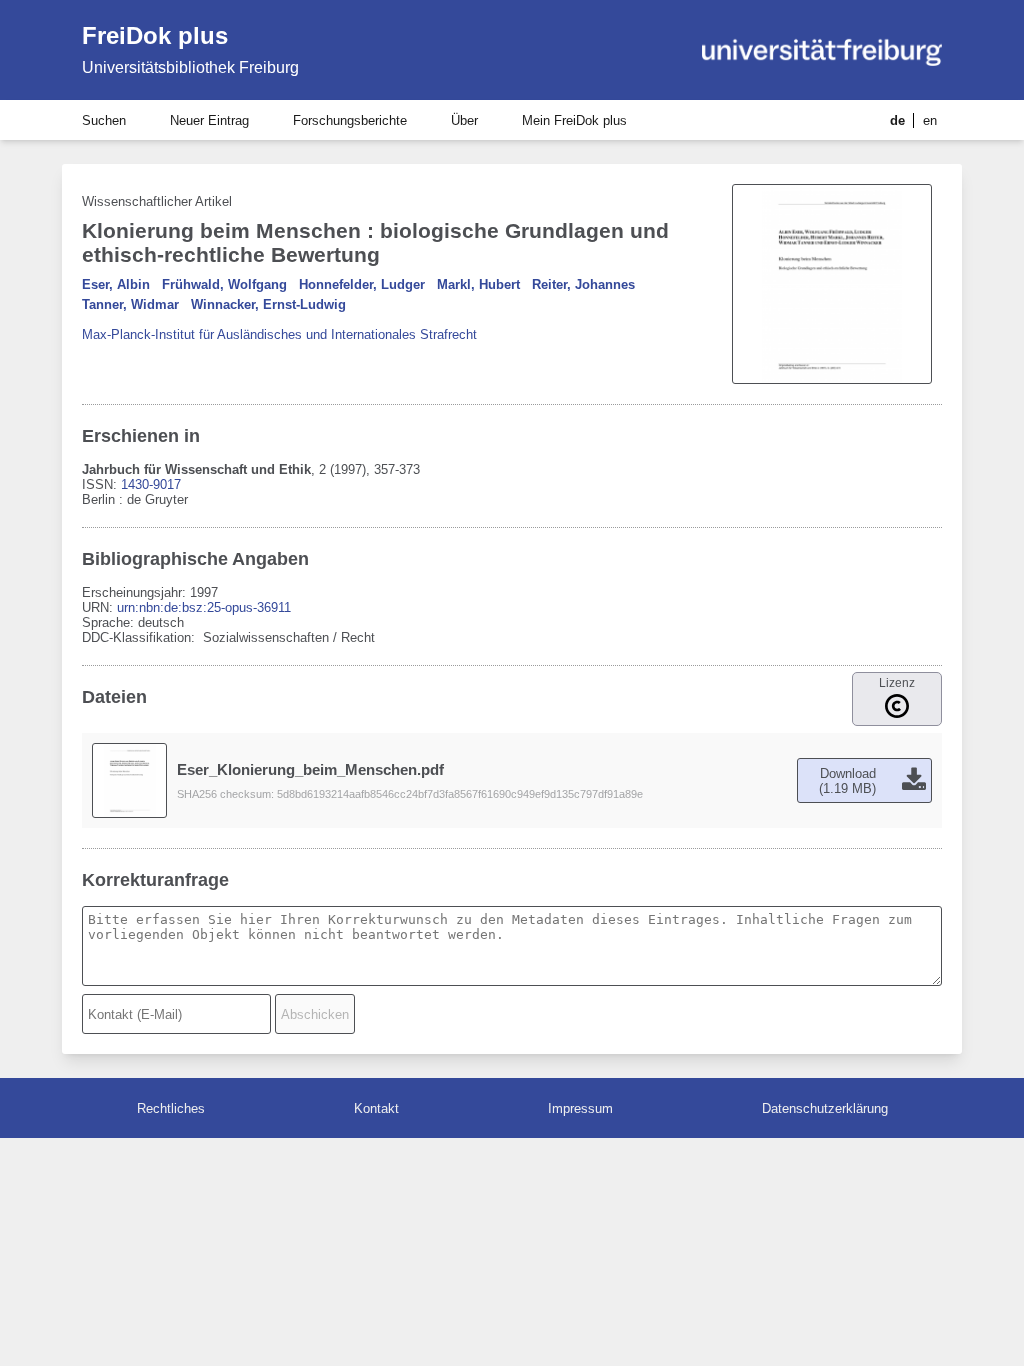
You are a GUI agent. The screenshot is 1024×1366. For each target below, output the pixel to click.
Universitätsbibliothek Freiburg (190, 67)
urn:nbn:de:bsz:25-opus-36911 (204, 607)
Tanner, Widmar (130, 304)
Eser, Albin (116, 284)
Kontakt (376, 1108)
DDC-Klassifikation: (140, 637)
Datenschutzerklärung (825, 1108)
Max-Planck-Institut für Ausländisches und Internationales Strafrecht (279, 334)
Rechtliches (171, 1108)
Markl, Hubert (478, 284)
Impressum (580, 1108)
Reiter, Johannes (583, 284)
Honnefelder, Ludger (362, 284)
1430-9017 (151, 484)
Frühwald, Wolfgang (224, 284)
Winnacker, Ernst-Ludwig (268, 304)
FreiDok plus (155, 35)
